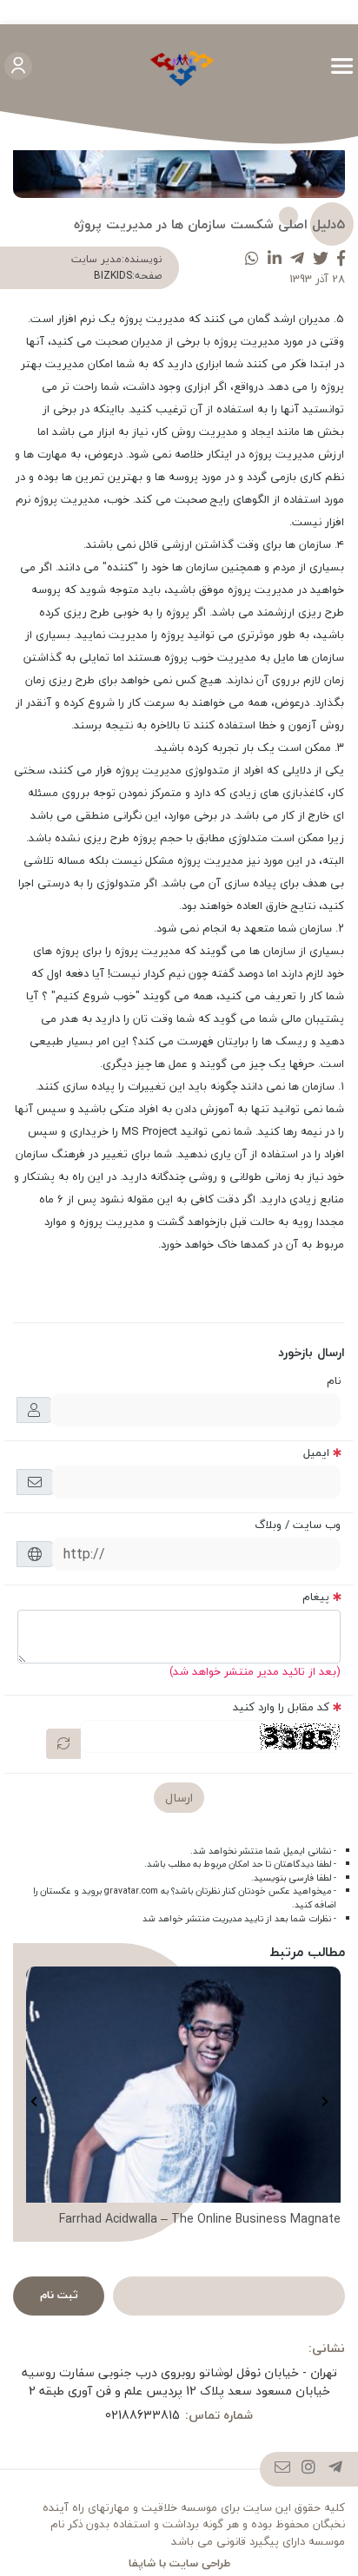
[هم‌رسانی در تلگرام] (297, 259)
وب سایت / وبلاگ (298, 1525)
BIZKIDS (113, 276)
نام (334, 1380)
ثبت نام (59, 2295)
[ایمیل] (283, 2469)
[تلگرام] (336, 2469)
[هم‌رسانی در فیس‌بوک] (341, 259)
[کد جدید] (63, 1744)
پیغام (316, 1597)
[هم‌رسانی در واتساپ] (252, 259)
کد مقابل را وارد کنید (281, 1707)
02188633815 (143, 2415)
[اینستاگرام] (309, 2469)
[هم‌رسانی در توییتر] (321, 259)
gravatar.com (131, 1891)
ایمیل (316, 1453)
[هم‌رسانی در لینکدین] (275, 259)
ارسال (179, 1798)
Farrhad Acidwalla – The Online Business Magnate (200, 2219)
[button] (325, 2102)
